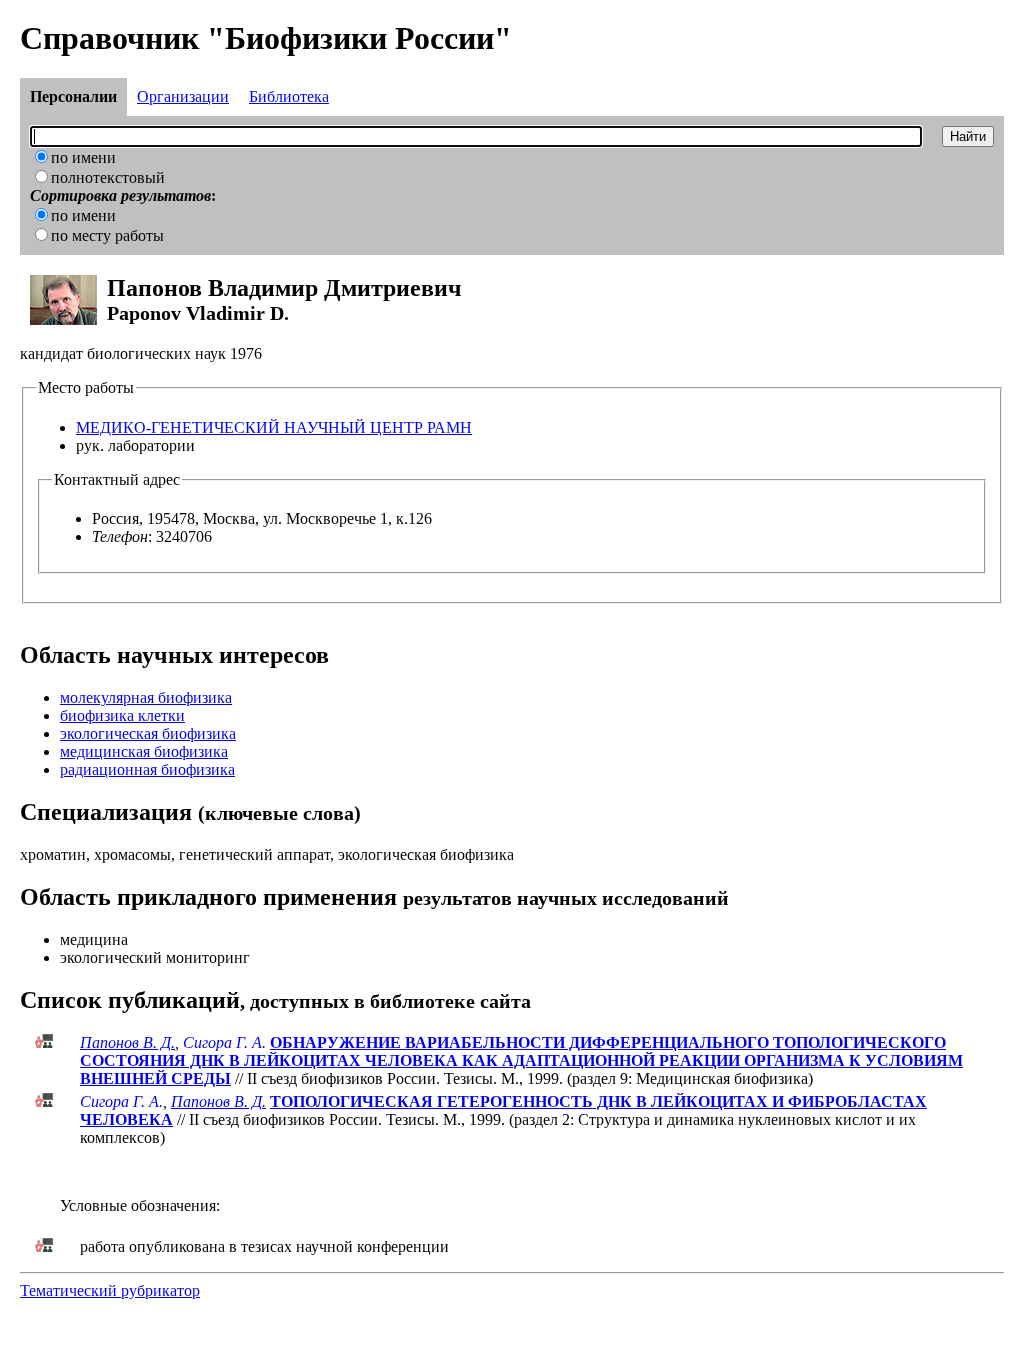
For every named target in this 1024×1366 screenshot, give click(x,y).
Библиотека (289, 96)
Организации (183, 96)
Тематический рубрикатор (110, 1290)
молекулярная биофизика (146, 697)
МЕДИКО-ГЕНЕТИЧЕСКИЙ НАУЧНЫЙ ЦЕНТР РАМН (274, 427)
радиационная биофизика (147, 769)
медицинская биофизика (144, 751)
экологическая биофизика (148, 733)
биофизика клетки (122, 715)
